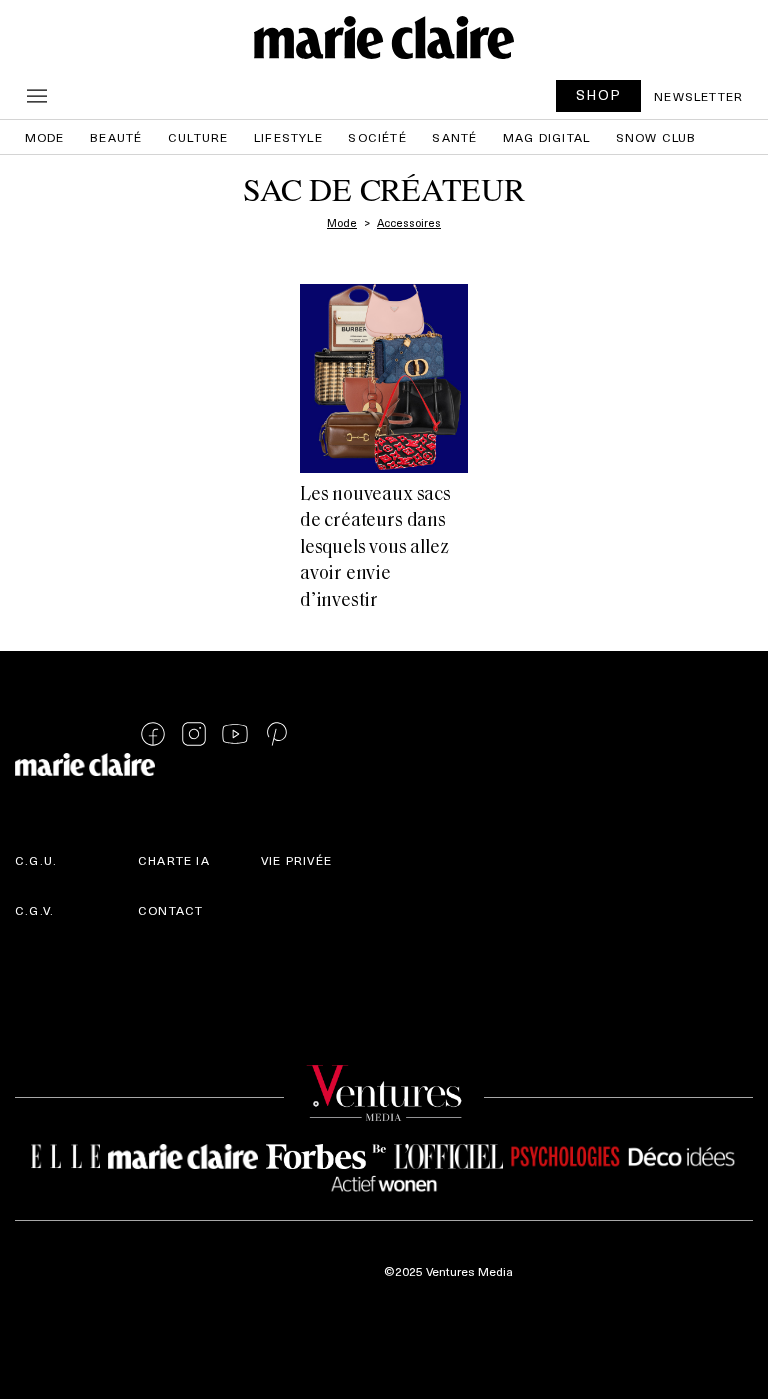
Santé (454, 137)
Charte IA (174, 860)
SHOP (599, 94)
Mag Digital (546, 137)
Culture (198, 137)
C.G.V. (34, 910)
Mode (45, 137)
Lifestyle (288, 137)
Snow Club (656, 137)
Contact (170, 910)
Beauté (116, 137)
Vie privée (296, 860)
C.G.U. (36, 860)
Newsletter (698, 96)
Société (377, 137)
